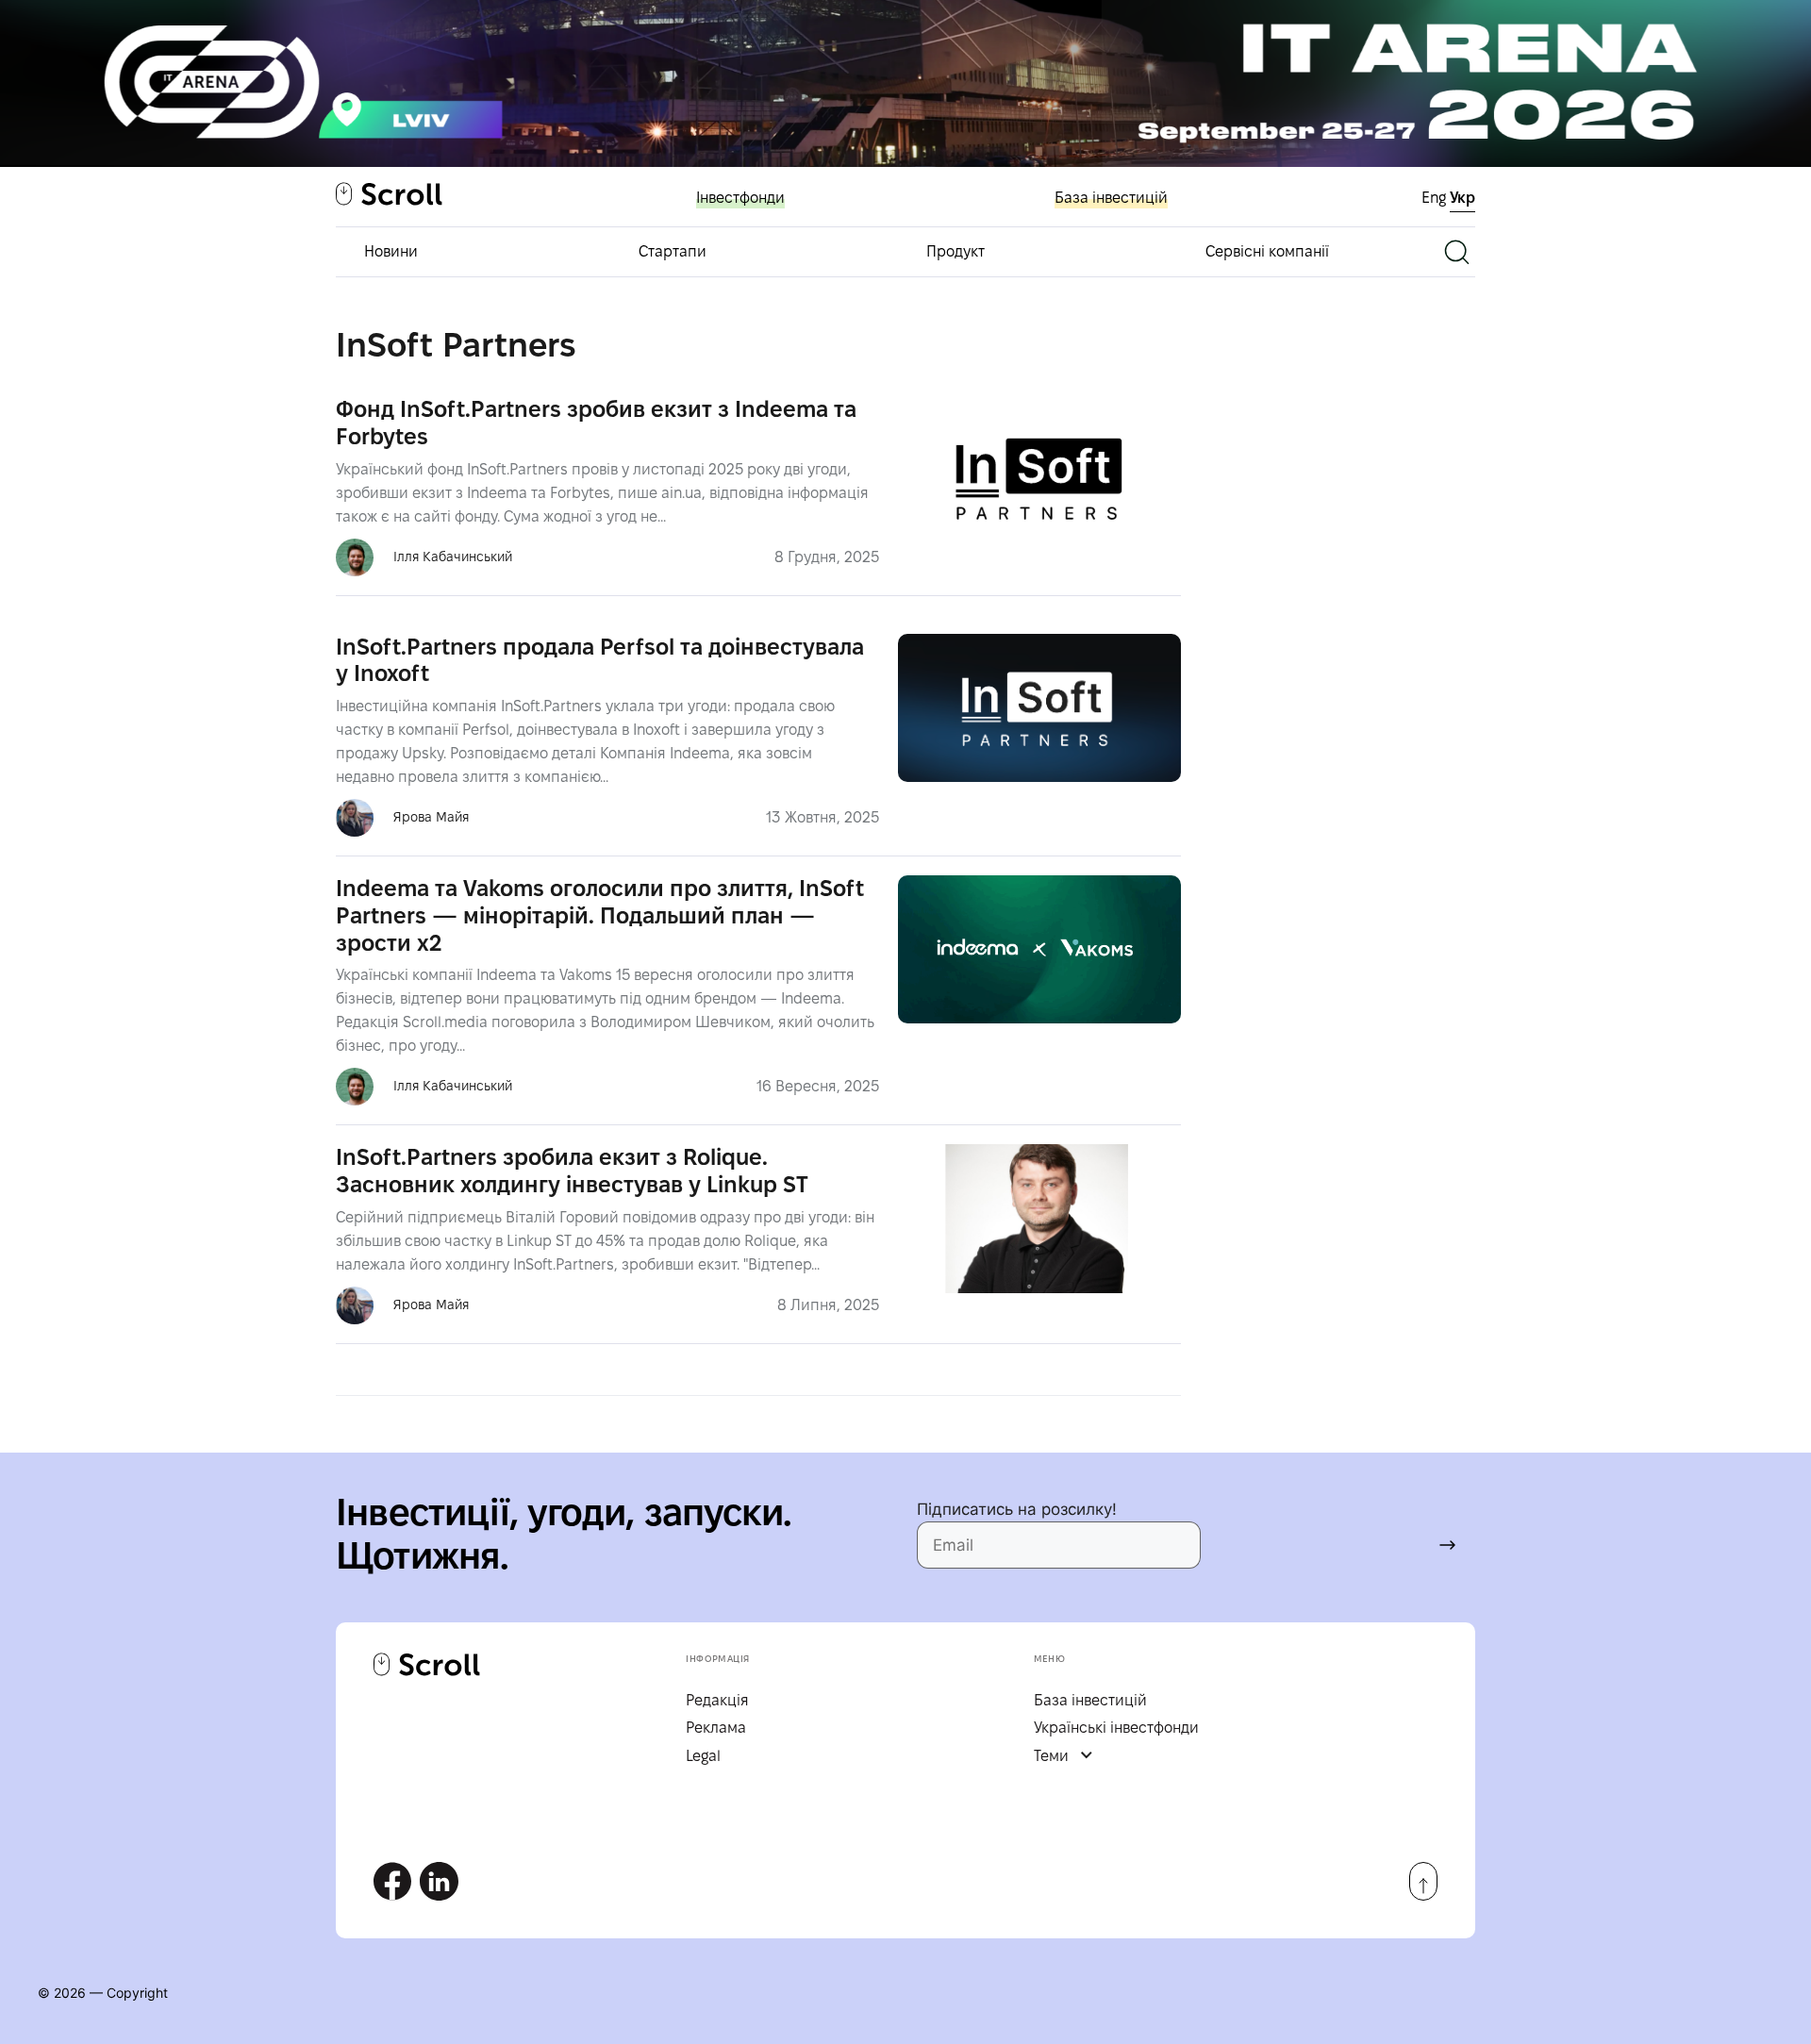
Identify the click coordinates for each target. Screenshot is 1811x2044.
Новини (391, 251)
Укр (1462, 198)
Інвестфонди (740, 198)
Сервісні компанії (1267, 251)
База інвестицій (1111, 198)
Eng (1436, 198)
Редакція (717, 1700)
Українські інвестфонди (1116, 1728)
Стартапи (673, 251)
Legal (703, 1756)
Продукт (955, 251)
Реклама (716, 1728)
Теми (1051, 1756)
